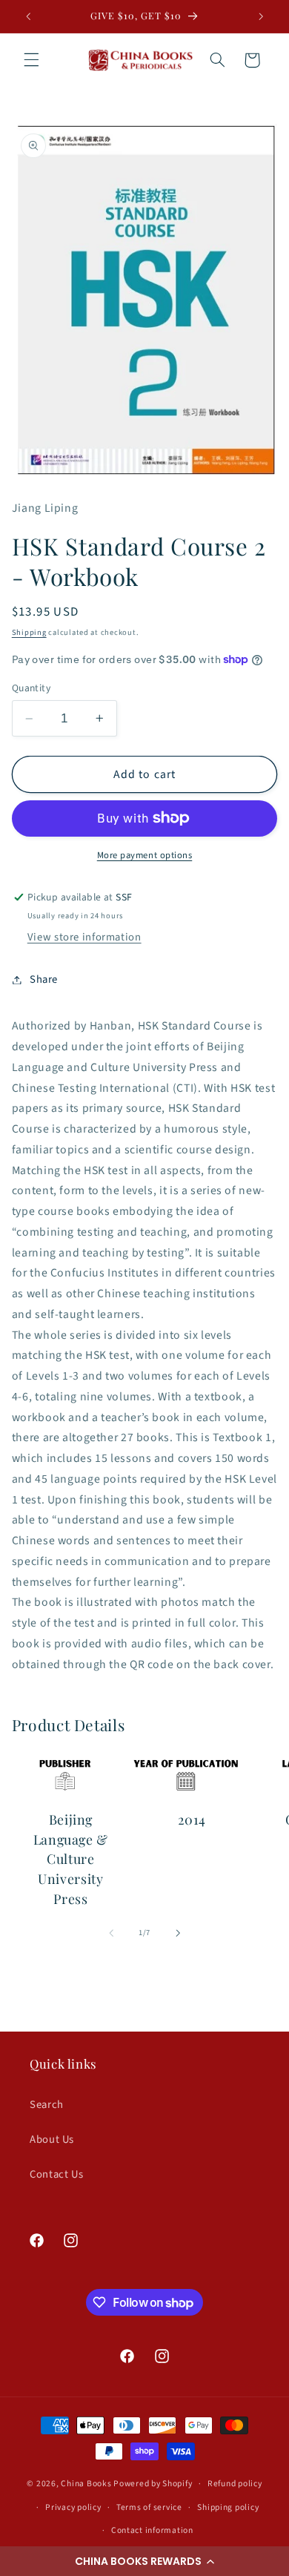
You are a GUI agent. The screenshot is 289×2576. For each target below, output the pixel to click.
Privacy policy (73, 2507)
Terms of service (149, 2507)
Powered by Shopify (153, 2484)
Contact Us (56, 2174)
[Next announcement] (261, 16)
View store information (84, 937)
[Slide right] (178, 1933)
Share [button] (44, 979)
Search (47, 2105)
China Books (86, 2484)
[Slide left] (111, 1933)
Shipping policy (228, 2507)
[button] (144, 2561)
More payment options (145, 855)
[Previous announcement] (28, 16)
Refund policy (235, 2484)
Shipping (29, 632)
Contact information (152, 2530)
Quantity (31, 688)
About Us (52, 2139)
